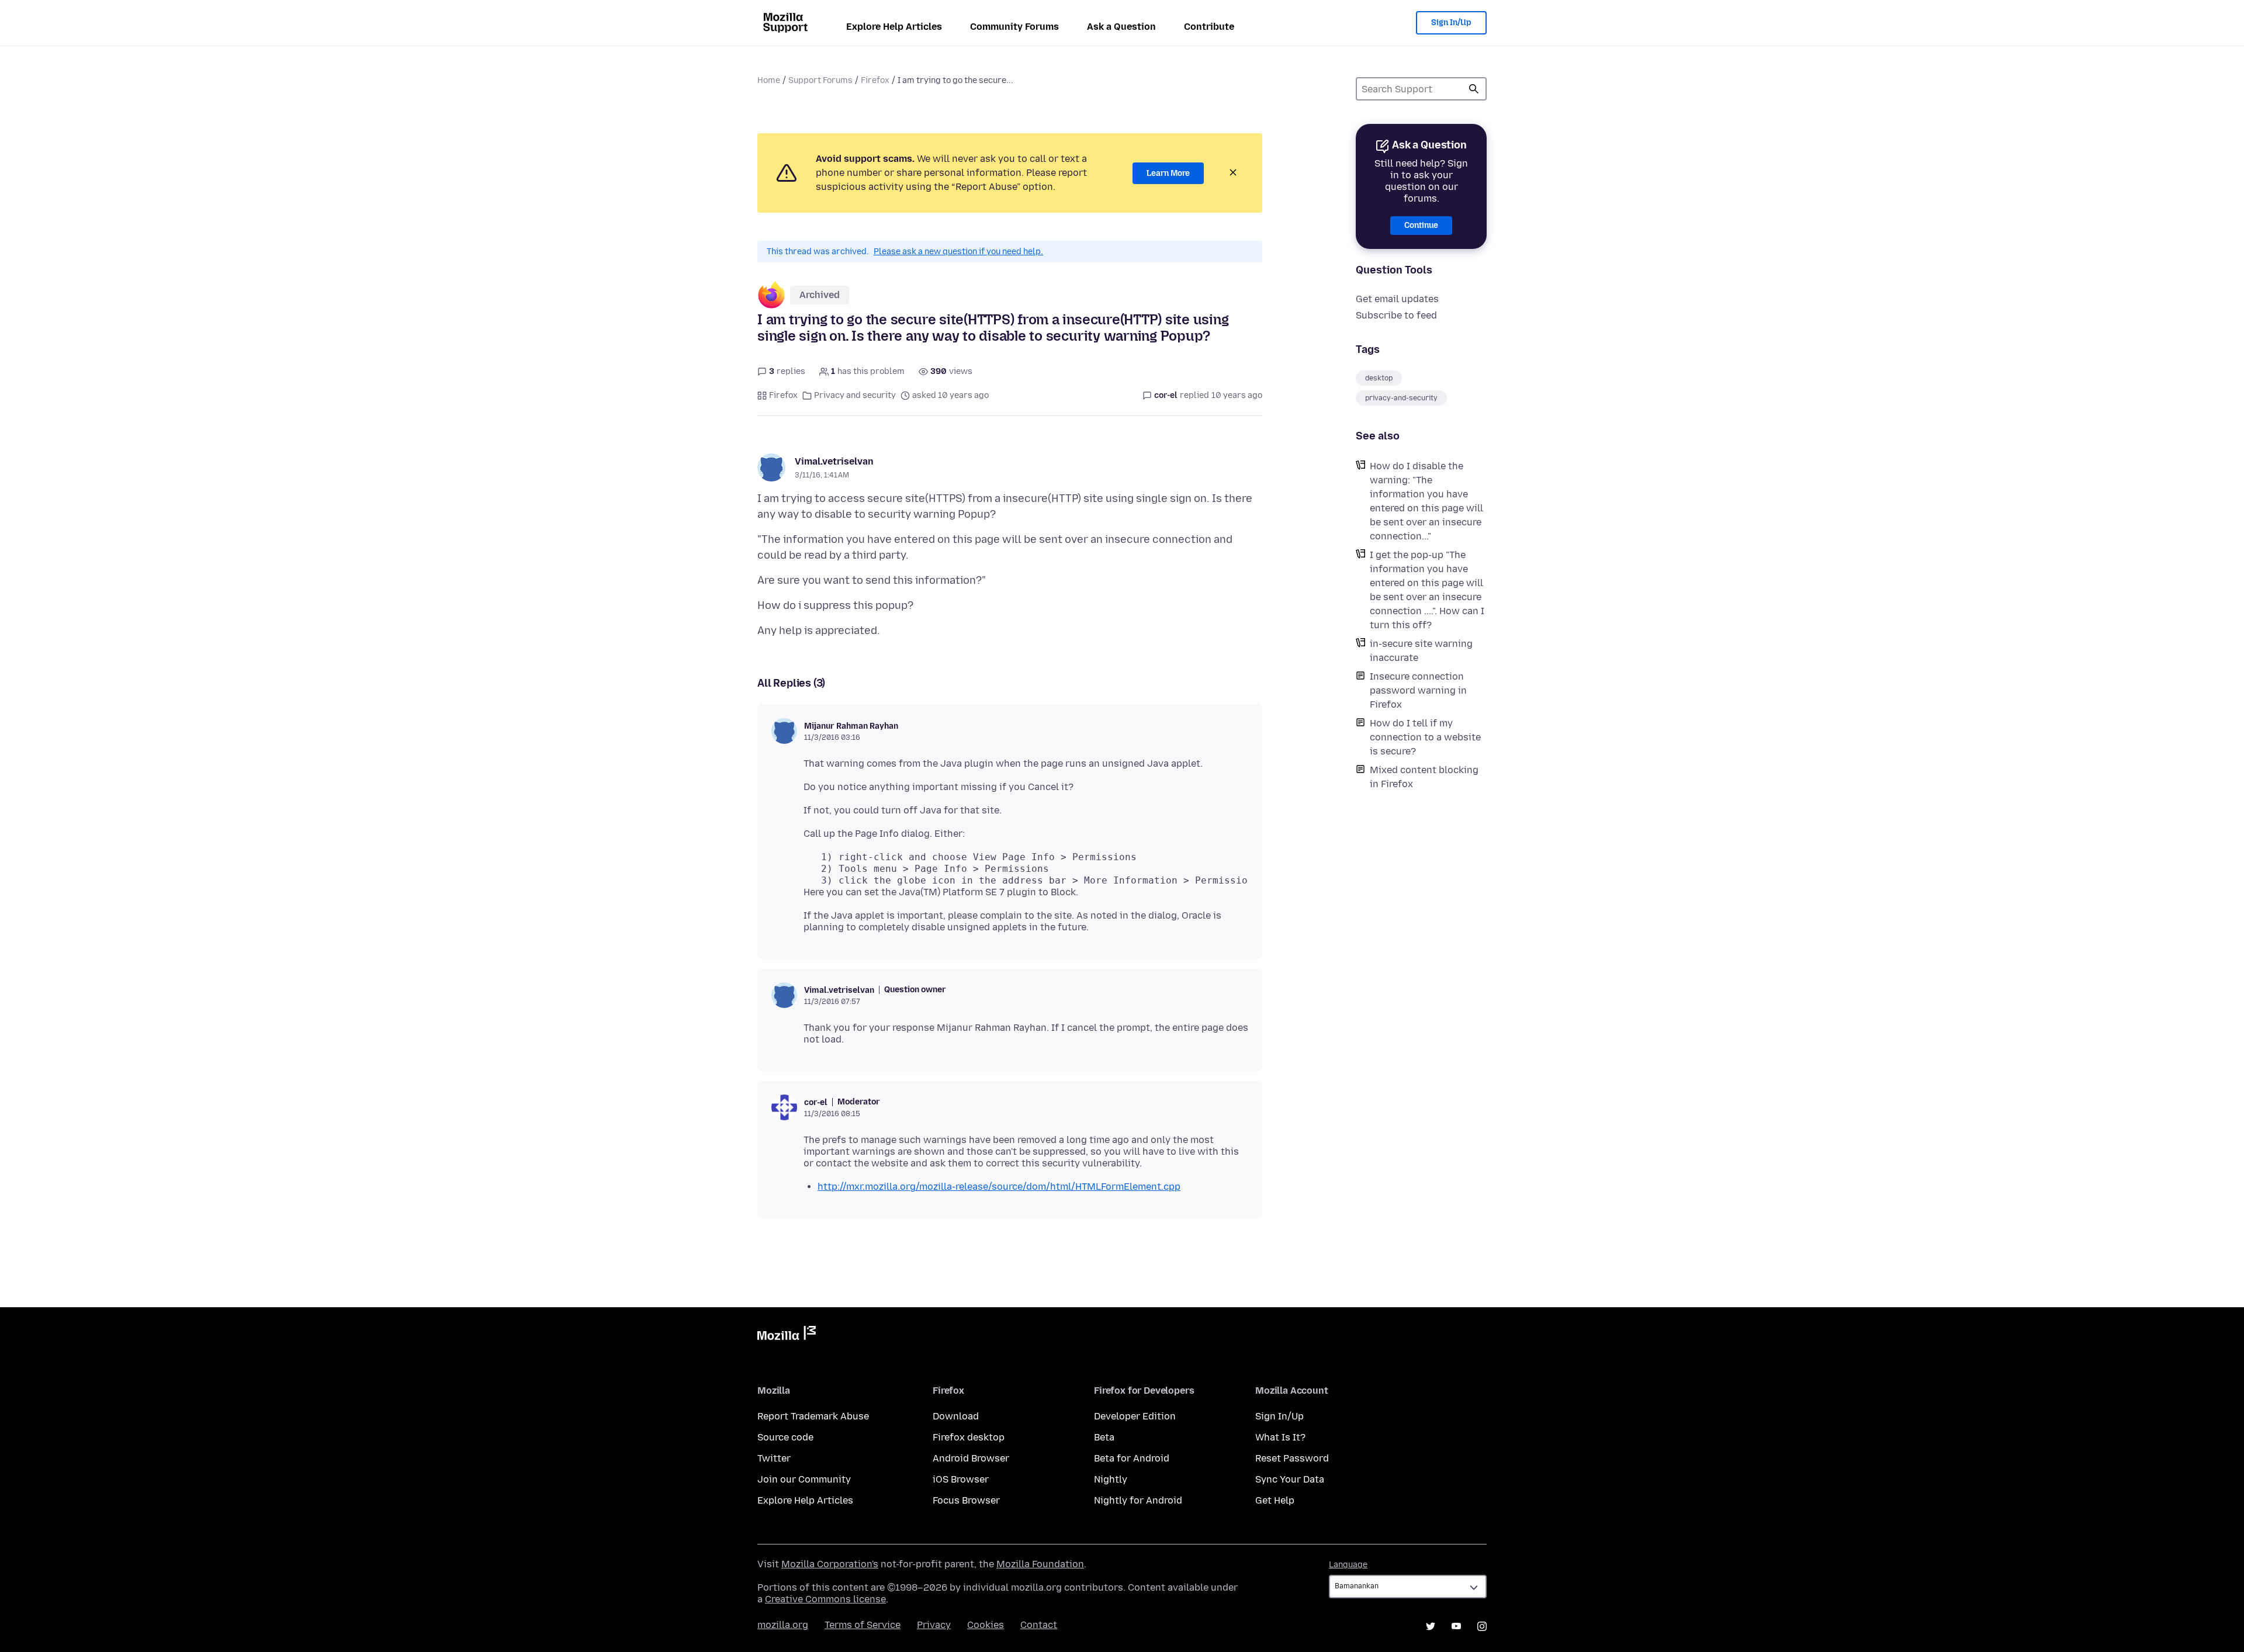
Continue (1421, 225)
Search (1474, 89)
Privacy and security (855, 395)
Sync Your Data (1290, 1479)
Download (956, 1416)
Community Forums (1014, 27)
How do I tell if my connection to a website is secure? (1425, 737)
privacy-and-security (1401, 398)
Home (769, 80)
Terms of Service (863, 1625)
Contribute (1209, 27)
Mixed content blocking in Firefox (1424, 777)
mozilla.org (783, 1625)
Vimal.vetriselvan (834, 461)
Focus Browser (966, 1500)
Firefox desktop (969, 1437)
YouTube (1456, 1626)
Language (1348, 1565)
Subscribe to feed (1396, 315)
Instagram (1482, 1626)
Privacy (934, 1625)
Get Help (1275, 1500)
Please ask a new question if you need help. (958, 252)
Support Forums (820, 80)
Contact (1039, 1625)
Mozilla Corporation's (830, 1564)
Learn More (1168, 173)
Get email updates (1397, 299)
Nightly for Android (1138, 1500)
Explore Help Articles (894, 27)
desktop (1379, 378)
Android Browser (971, 1458)
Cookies (986, 1625)
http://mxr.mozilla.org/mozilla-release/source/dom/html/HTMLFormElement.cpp (999, 1187)
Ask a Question (1121, 27)
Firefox (875, 80)
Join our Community (804, 1479)
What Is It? (1280, 1437)
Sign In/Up (1451, 22)
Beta (1104, 1437)
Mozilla (787, 1335)
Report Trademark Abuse (813, 1416)
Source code (785, 1437)
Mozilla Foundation (1040, 1564)
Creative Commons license (825, 1599)
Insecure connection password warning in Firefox (1418, 690)
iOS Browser (961, 1479)
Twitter (774, 1458)
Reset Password (1292, 1458)
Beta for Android (1132, 1458)
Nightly (1111, 1479)
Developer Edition (1135, 1416)
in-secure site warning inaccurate (1421, 651)
